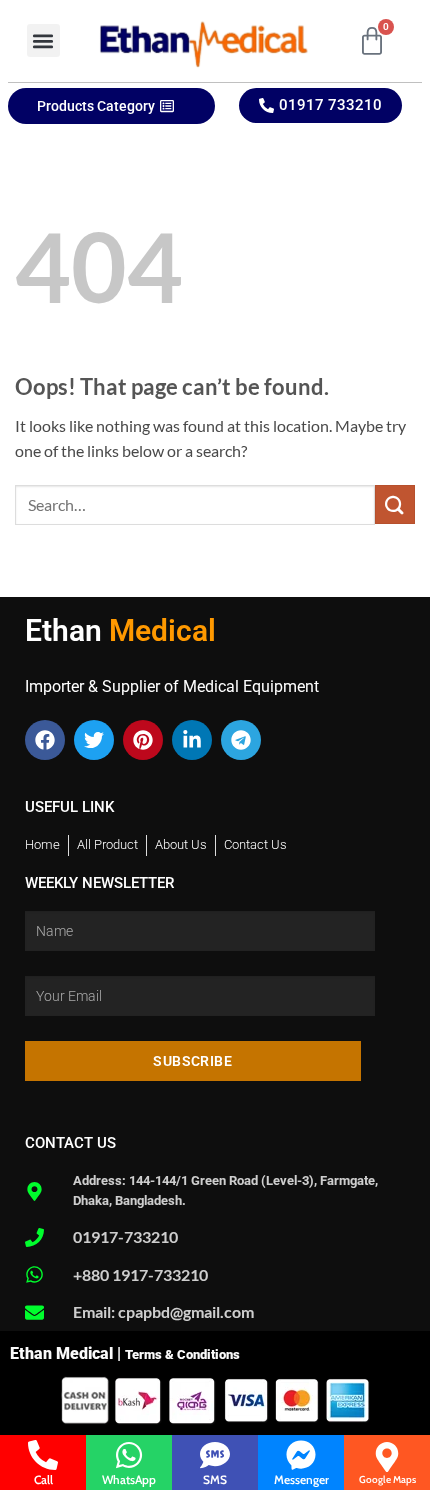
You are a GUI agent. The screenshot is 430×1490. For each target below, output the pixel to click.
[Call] (43, 1455)
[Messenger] (301, 1455)
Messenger (301, 1479)
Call (43, 1479)
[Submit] (395, 504)
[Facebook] (45, 740)
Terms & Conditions (182, 1354)
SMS (215, 1479)
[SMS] (215, 1455)
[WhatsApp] (129, 1455)
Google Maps (387, 1479)
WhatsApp (129, 1479)
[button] (43, 40)
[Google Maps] (387, 1457)
